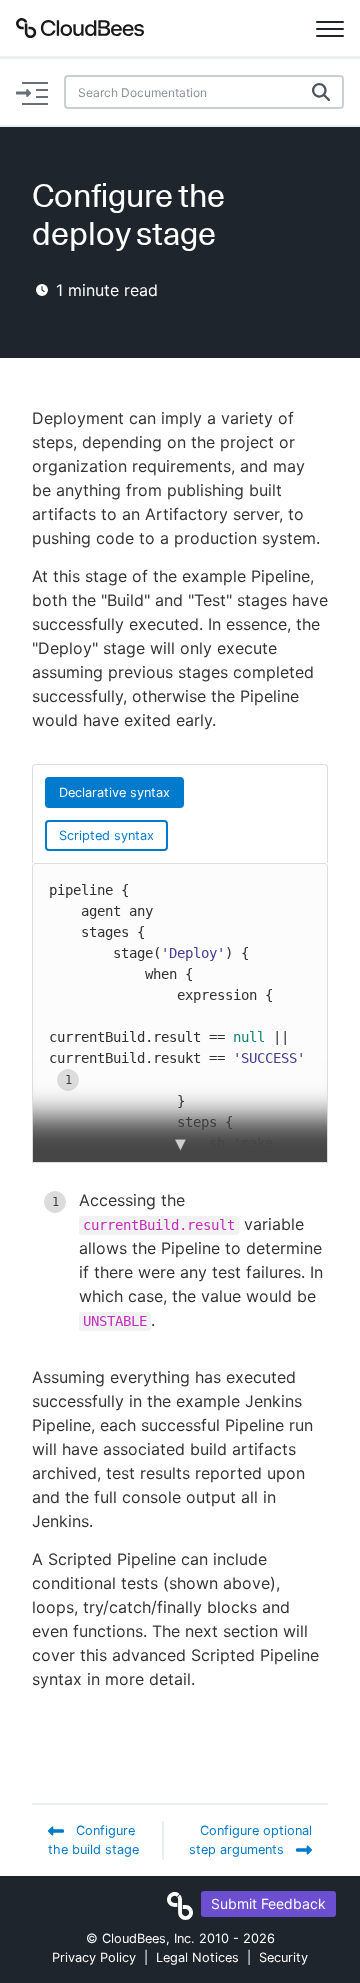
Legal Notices (197, 1957)
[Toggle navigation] (330, 28)
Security (283, 1957)
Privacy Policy (94, 1957)
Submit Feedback (268, 1903)
